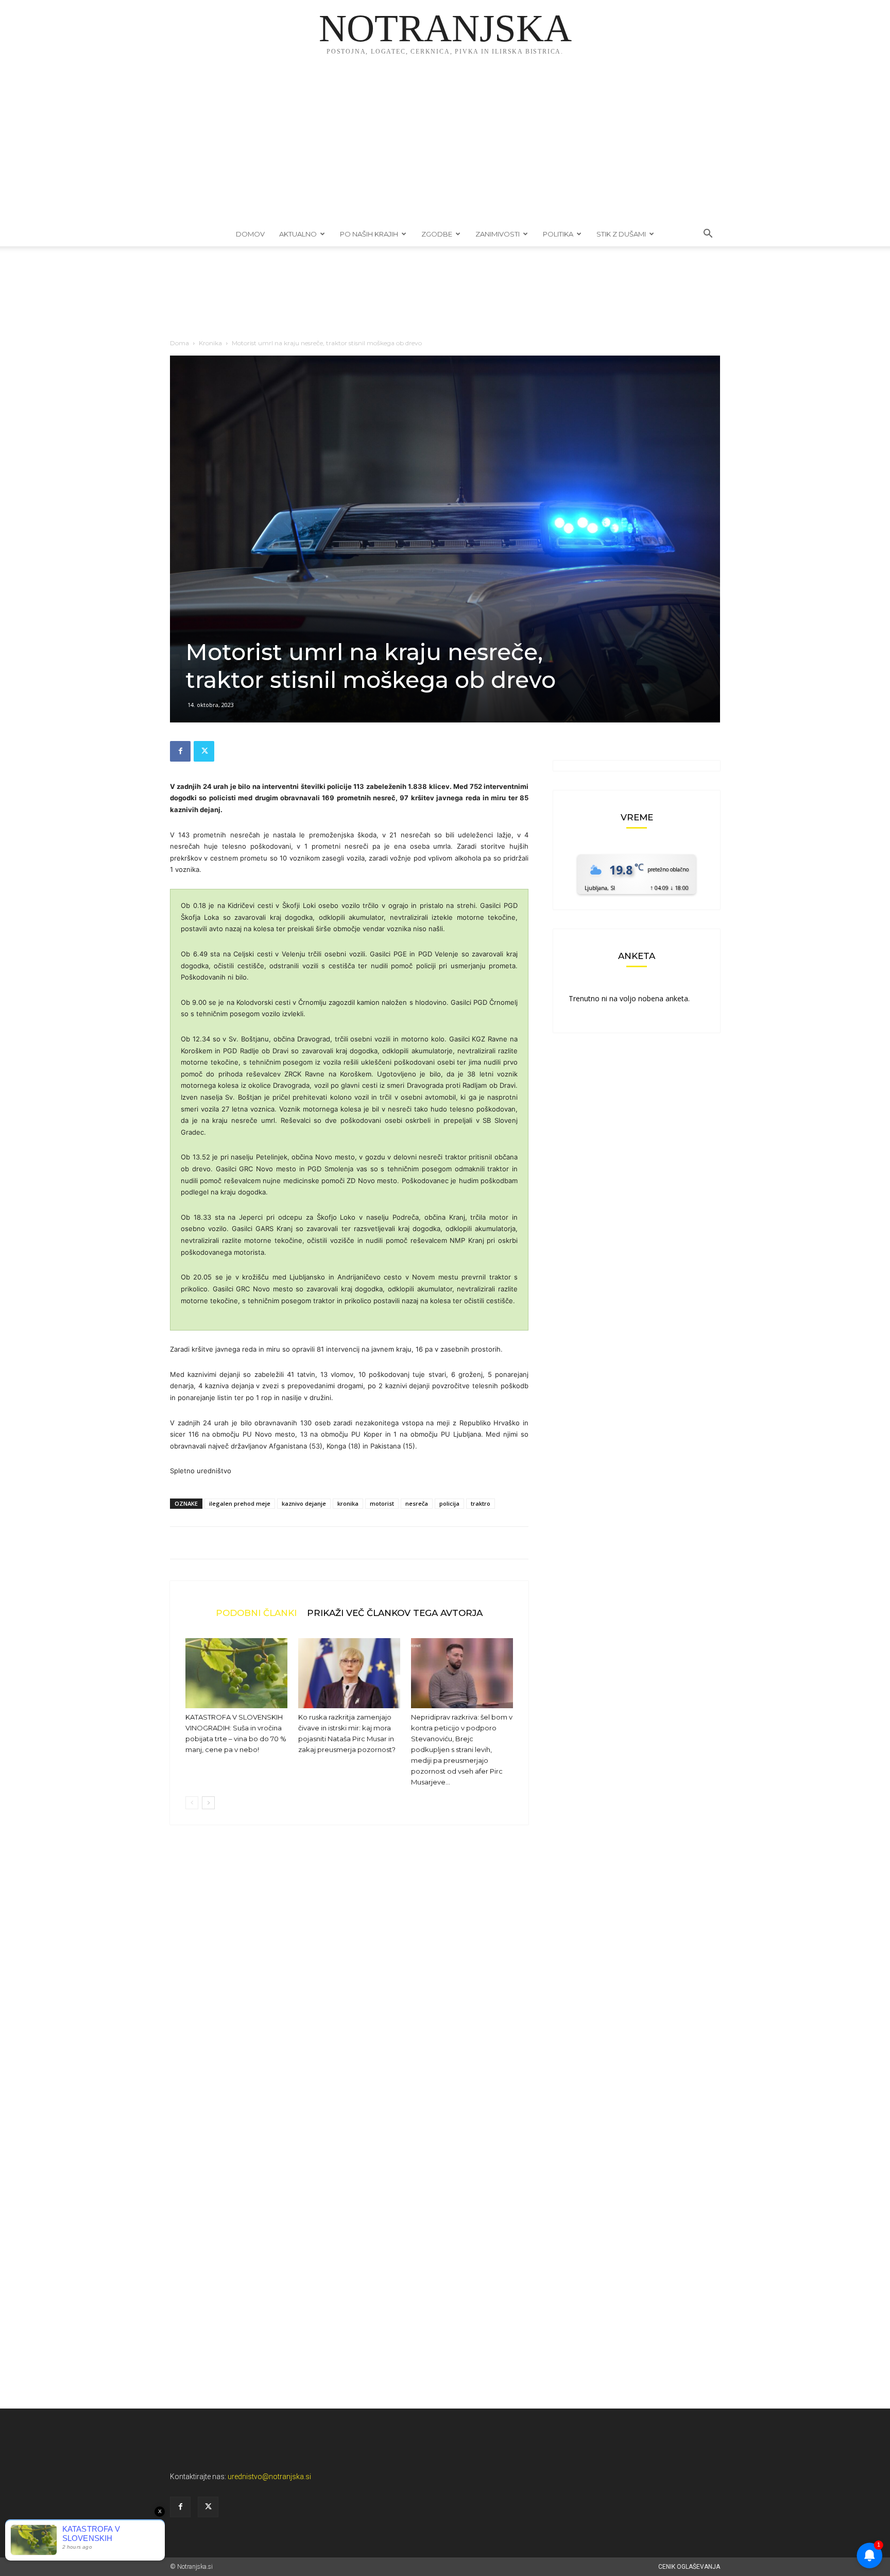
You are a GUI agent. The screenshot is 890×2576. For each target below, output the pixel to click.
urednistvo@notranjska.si (269, 2477)
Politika (558, 234)
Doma (179, 343)
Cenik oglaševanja (689, 2567)
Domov (250, 234)
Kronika (210, 343)
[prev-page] (192, 1803)
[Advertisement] (445, 144)
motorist (382, 1503)
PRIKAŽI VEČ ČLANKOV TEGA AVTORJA (395, 1613)
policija (449, 1503)
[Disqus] (349, 1989)
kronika (348, 1503)
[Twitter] (204, 751)
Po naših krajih (369, 234)
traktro (481, 1503)
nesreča (417, 1503)
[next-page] (208, 1803)
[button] (708, 235)
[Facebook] (180, 751)
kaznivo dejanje (304, 1503)
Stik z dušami (621, 234)
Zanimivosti (498, 234)
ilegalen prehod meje (240, 1503)
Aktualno (298, 234)
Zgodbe (437, 234)
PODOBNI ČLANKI (256, 1613)
